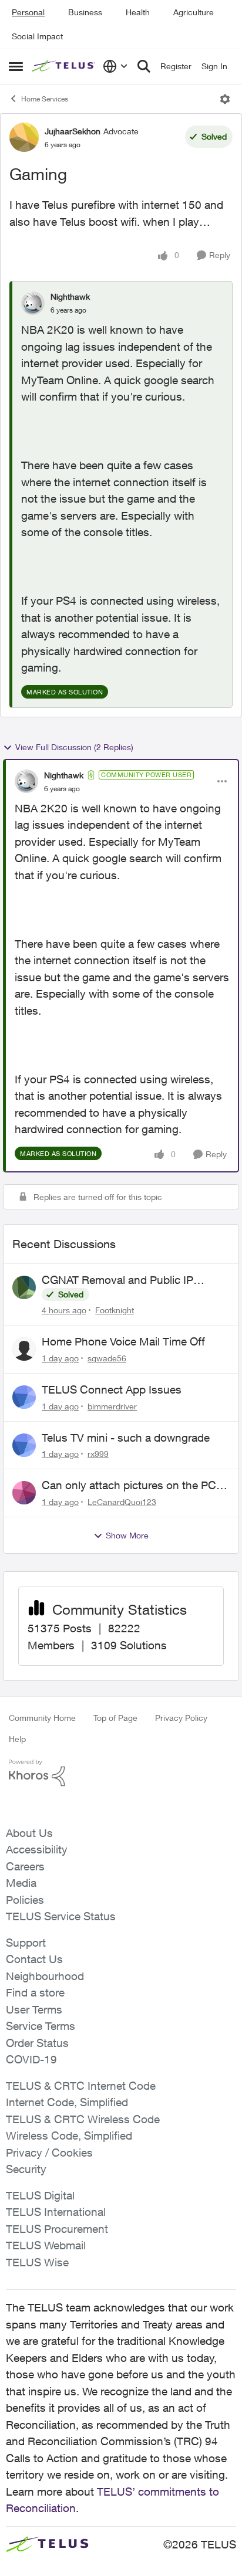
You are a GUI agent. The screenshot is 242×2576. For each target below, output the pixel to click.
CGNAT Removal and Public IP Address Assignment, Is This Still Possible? (123, 1280)
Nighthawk (70, 296)
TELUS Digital (40, 2195)
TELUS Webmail (46, 2245)
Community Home (42, 1718)
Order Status (37, 2043)
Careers (25, 1866)
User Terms (34, 2009)
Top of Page (115, 1718)
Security (26, 2169)
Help (17, 1739)
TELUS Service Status (61, 1916)
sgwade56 (107, 1358)
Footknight (115, 1310)
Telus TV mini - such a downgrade (126, 1438)
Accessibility (37, 1849)
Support (26, 1943)
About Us (29, 1833)
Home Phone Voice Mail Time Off (123, 1341)
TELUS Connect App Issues (112, 1389)
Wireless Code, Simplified (69, 2136)
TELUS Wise (37, 2262)
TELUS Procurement (57, 2229)
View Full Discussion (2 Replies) (74, 747)
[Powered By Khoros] (121, 1773)
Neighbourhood (45, 1976)
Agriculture (194, 12)
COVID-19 (31, 2059)
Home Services (45, 99)
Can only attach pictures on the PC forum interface (129, 1486)
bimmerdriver (112, 1406)
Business (85, 12)
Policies (25, 1900)
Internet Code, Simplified (67, 2102)
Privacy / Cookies (49, 2153)
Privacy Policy (181, 1718)
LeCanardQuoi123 (122, 1502)
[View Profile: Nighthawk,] (33, 303)
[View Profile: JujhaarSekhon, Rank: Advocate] (24, 137)
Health (138, 12)
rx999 (98, 1454)
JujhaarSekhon (73, 131)
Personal (28, 12)
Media (21, 1883)
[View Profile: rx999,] (24, 1445)
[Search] (144, 66)
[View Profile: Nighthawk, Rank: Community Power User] (26, 781)
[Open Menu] (225, 99)
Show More (127, 1535)
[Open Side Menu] (16, 66)
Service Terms (41, 2026)
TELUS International (56, 2212)
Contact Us (34, 1959)
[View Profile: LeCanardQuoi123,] (24, 1493)
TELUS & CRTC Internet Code (81, 2086)
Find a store (35, 1992)
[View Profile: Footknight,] (24, 1287)
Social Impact (37, 36)
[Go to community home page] (64, 67)
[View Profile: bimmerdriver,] (24, 1397)
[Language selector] (115, 66)
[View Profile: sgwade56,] (24, 1349)
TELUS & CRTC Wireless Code (83, 2119)
